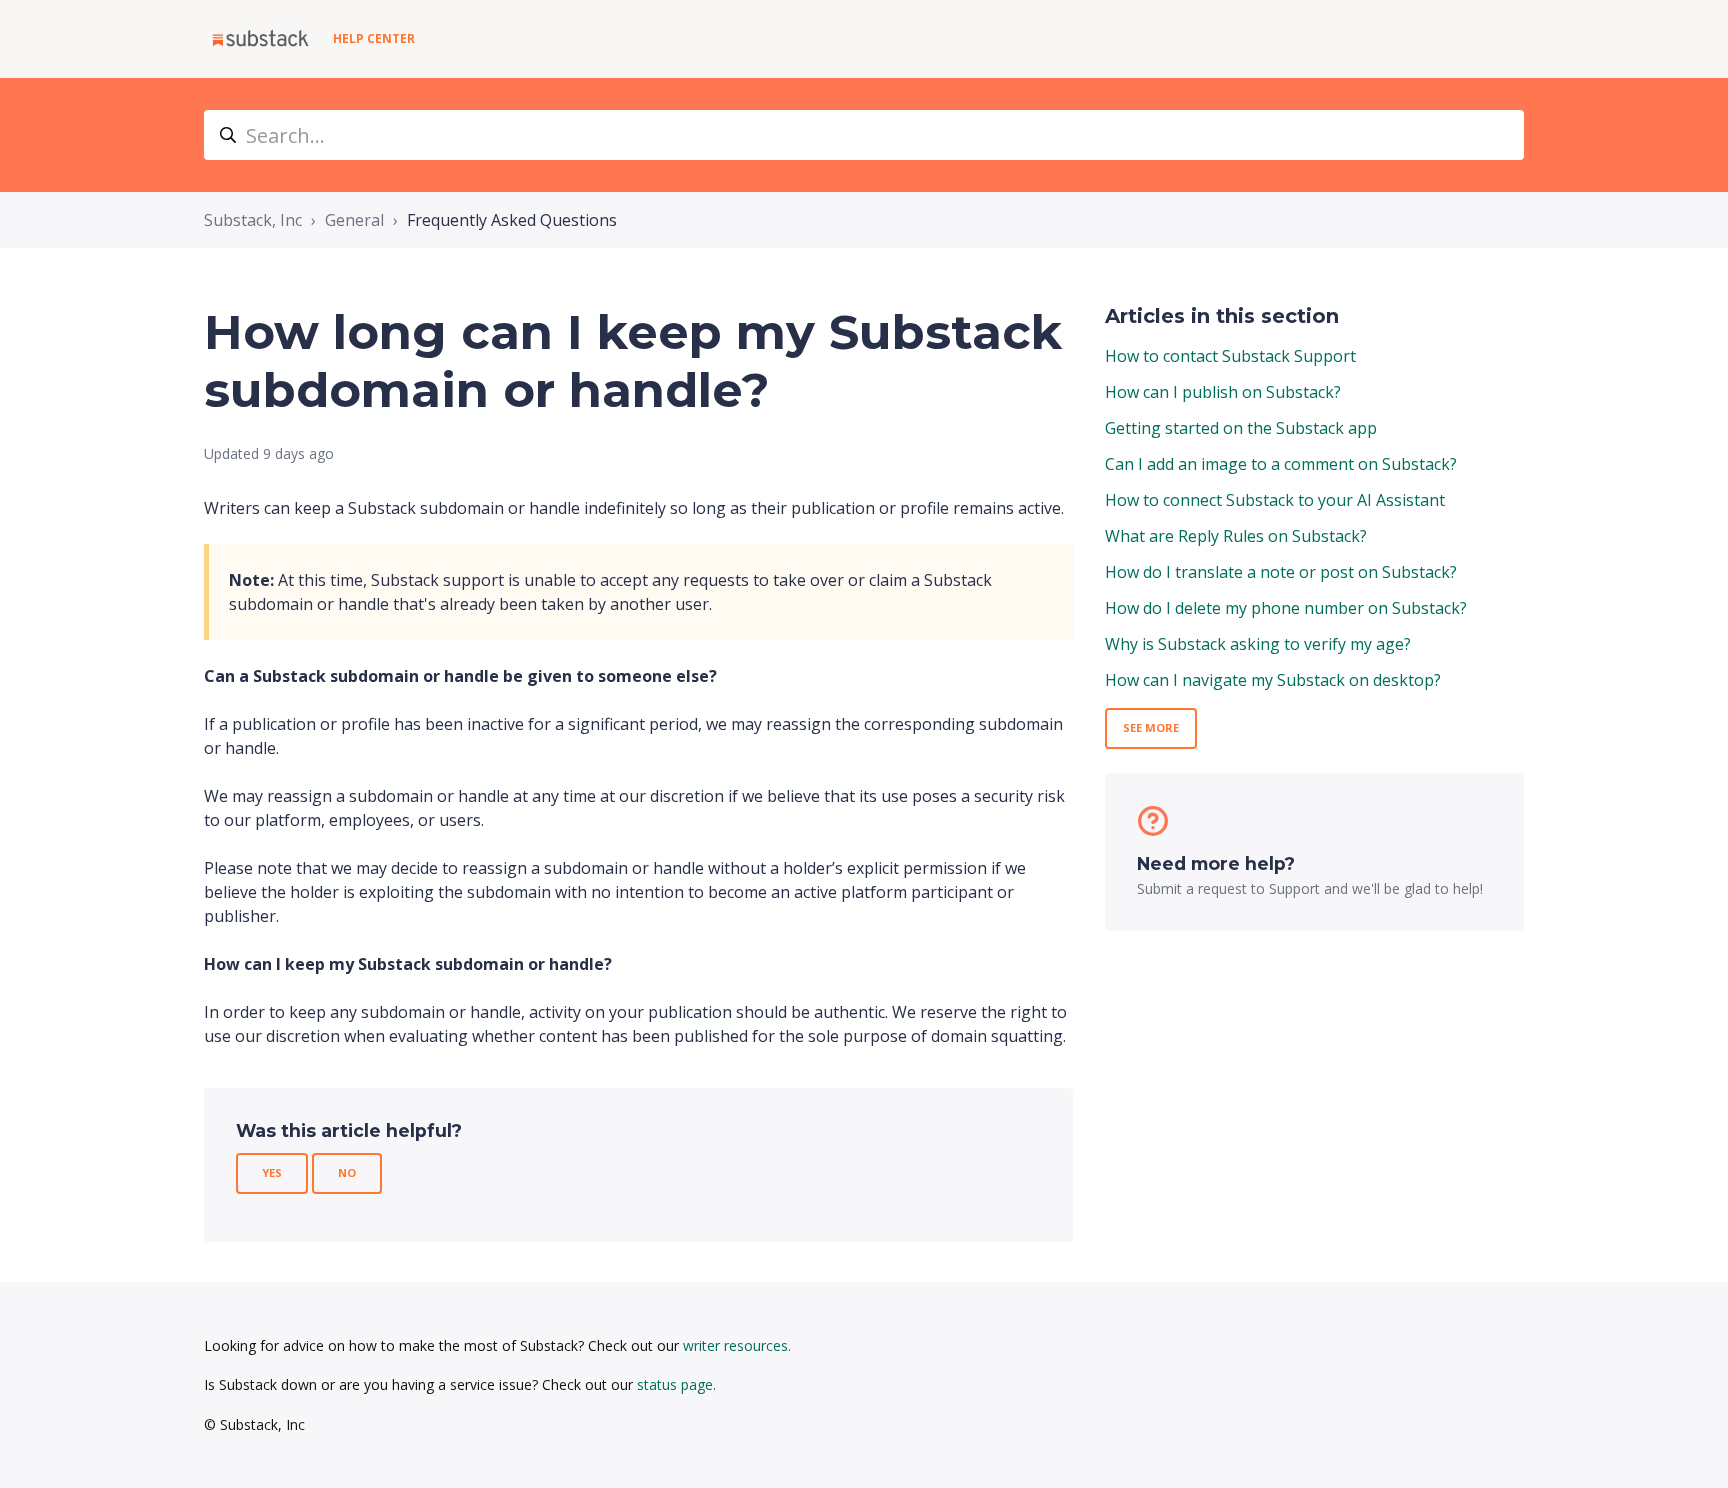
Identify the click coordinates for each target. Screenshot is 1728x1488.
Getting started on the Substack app (1241, 428)
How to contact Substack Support (1230, 356)
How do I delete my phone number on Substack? (1286, 608)
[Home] (260, 39)
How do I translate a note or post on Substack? (1281, 572)
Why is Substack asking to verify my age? (1258, 644)
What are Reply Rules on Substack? (1236, 536)
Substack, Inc (253, 220)
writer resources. (737, 1345)
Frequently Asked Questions (512, 220)
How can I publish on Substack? (1223, 392)
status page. (676, 1384)
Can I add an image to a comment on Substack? (1281, 464)
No (347, 1172)
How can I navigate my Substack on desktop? (1273, 680)
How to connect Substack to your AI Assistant (1275, 500)
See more (1151, 727)
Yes (272, 1172)
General (354, 220)
